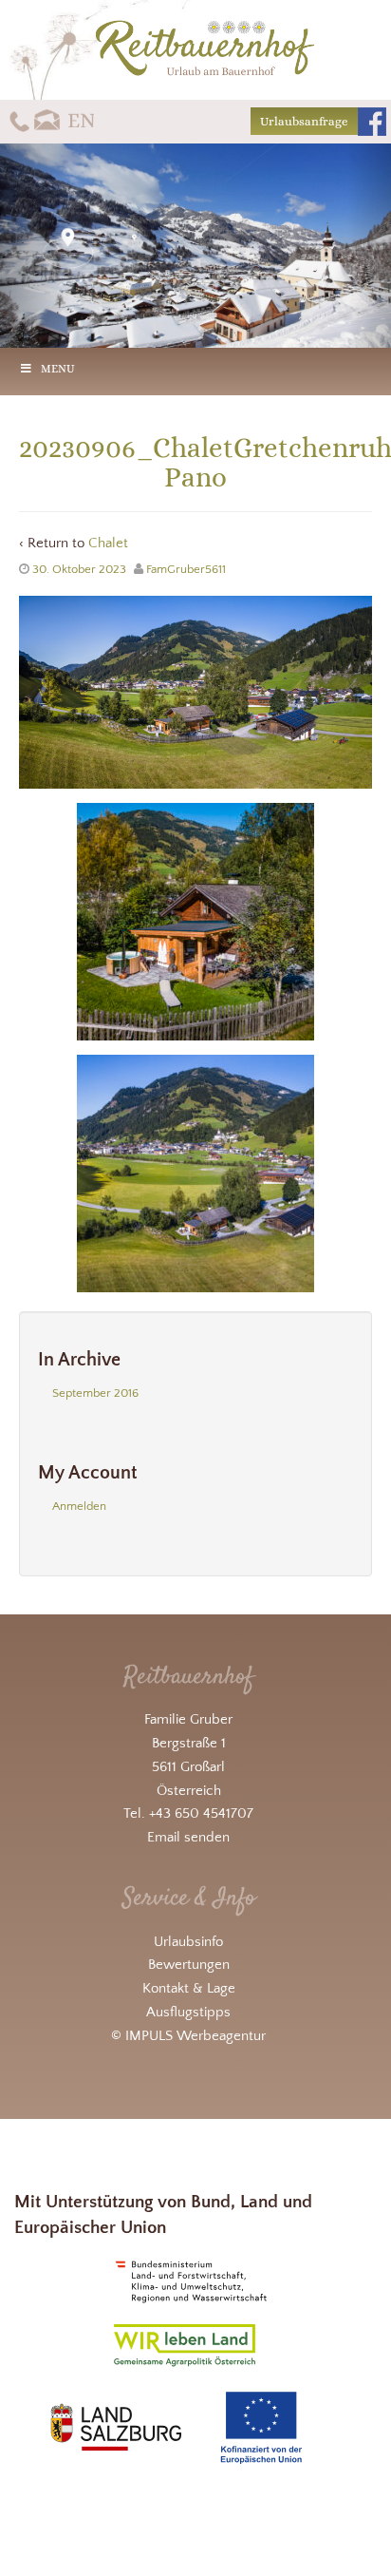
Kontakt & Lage (189, 1988)
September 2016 (95, 1393)
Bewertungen (189, 1965)
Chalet (108, 543)
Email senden (188, 1837)
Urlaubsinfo (188, 1942)
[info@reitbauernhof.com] (48, 120)
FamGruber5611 (186, 569)
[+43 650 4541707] (19, 120)
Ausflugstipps (188, 2012)
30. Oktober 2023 (79, 569)
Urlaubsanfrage (304, 121)
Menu (58, 369)
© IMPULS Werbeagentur (188, 2036)
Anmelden (79, 1506)
